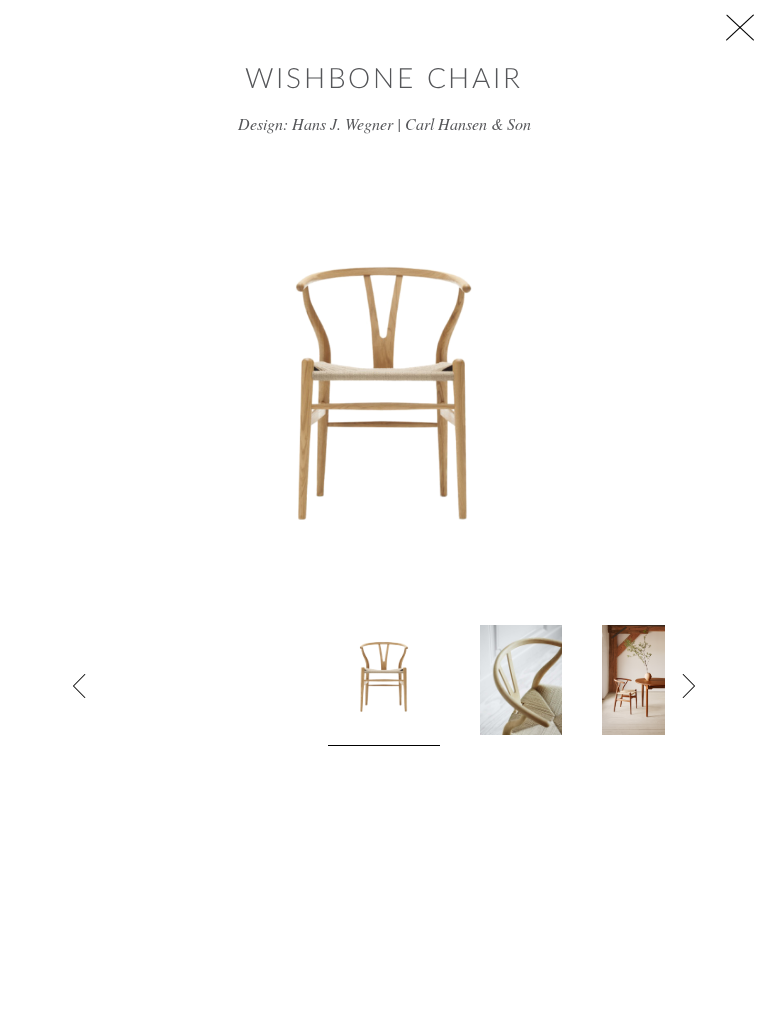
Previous (80, 686)
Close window (740, 27)
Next (688, 686)
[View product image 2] (521, 680)
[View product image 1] (384, 685)
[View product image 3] (659, 680)
